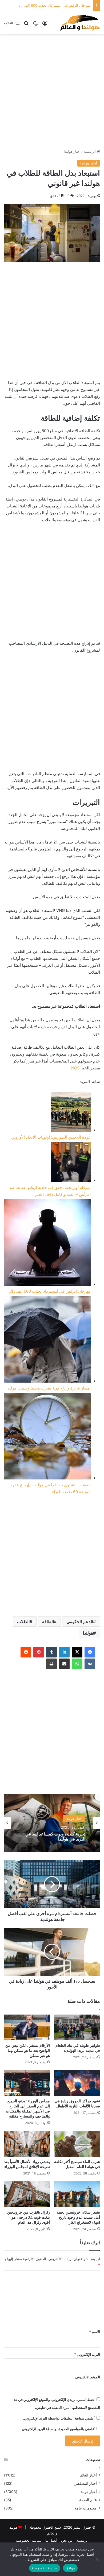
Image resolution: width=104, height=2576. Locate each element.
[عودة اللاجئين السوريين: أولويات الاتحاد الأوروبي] (71, 1113)
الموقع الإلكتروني (88, 2377)
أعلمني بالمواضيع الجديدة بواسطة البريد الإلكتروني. (58, 2429)
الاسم (95, 2332)
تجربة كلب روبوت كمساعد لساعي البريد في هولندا (55, 1837)
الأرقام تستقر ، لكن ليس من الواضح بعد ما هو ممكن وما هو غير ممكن (28, 2051)
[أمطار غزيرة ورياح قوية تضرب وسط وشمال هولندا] (47, 1340)
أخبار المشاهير (86, 2483)
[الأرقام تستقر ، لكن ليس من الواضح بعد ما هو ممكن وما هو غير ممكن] (27, 2027)
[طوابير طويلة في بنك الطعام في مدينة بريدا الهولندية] (77, 2027)
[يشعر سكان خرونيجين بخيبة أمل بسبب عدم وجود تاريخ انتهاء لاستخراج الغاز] (77, 2194)
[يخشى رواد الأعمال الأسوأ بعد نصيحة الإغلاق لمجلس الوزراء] (27, 2144)
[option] (52, 1823)
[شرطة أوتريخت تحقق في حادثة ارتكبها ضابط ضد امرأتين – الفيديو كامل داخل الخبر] (71, 1163)
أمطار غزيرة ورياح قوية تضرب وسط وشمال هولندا (53, 5)
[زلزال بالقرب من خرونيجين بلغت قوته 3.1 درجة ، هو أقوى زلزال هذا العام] (27, 2194)
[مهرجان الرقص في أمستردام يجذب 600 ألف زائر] (47, 1244)
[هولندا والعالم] (79, 23)
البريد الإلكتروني (87, 2354)
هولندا (88, 1633)
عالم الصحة (88, 2500)
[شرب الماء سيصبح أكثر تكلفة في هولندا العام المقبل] (77, 2144)
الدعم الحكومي (80, 1622)
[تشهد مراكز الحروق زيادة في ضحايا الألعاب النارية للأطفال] (77, 2083)
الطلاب (23, 1622)
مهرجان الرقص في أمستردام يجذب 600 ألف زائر (50, 1291)
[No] (97, 2559)
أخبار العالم (88, 2475)
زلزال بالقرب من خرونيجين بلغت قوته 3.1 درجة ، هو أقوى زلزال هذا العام (29, 2217)
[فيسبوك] (90, 1652)
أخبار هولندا (72, 151)
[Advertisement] (52, 92)
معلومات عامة (86, 2508)
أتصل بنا (51, 2540)
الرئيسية (90, 151)
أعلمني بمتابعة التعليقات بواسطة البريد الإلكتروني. (59, 2418)
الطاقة (48, 1622)
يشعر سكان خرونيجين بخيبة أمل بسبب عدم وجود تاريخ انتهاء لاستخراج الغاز (78, 2217)
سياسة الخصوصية (29, 2540)
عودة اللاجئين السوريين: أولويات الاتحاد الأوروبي (51, 1137)
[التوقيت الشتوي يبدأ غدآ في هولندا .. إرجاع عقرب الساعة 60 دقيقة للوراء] (47, 1437)
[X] (77, 1652)
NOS (75, 1068)
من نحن (67, 2540)
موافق (70, 2568)
